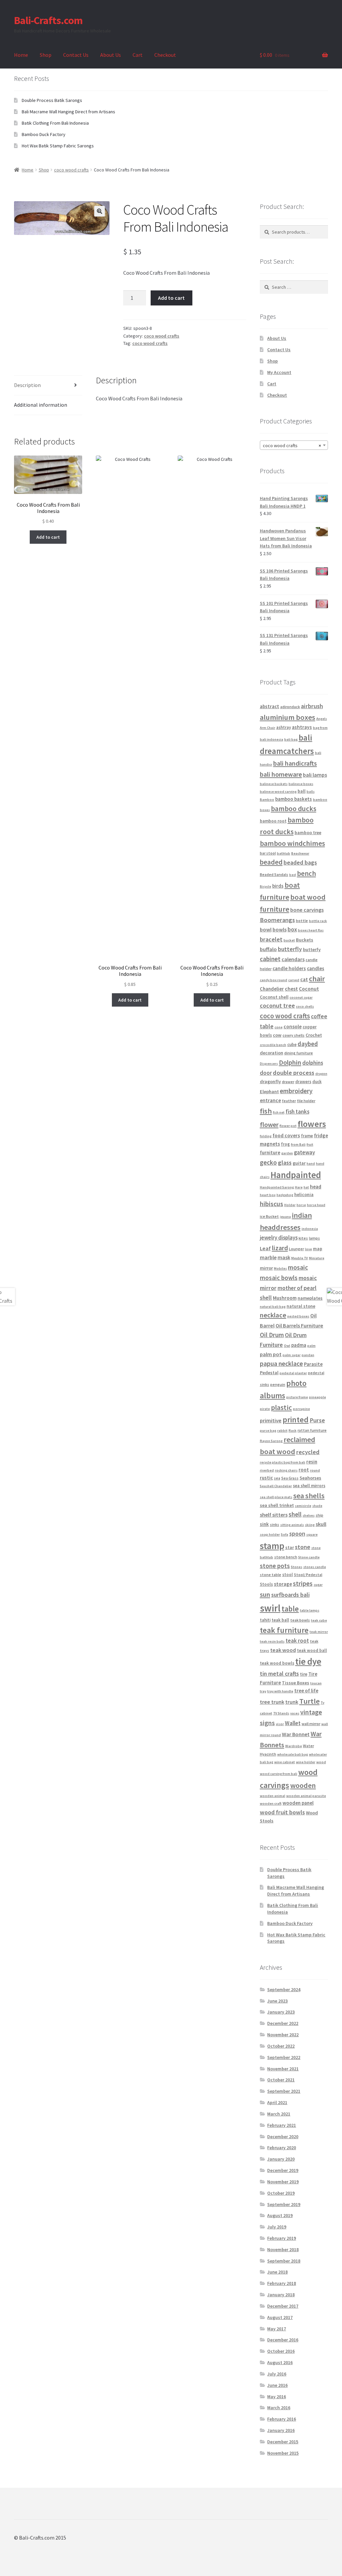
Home (21, 55)
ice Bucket (269, 1216)
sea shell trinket (277, 1505)
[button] (100, 211)
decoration (272, 1053)
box (292, 929)
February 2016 (282, 2419)
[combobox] (294, 445)
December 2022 (283, 2023)
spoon (297, 1533)
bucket (289, 940)
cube (292, 1045)
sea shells (309, 1496)
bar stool (268, 853)
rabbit (282, 1431)
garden (287, 1153)
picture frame (297, 1397)
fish (266, 1111)
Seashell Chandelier (276, 1486)
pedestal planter (293, 1373)
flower (269, 1125)
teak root (297, 1641)
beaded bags (300, 862)
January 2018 (281, 2295)
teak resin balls (272, 1641)
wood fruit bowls (282, 1812)
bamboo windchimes (292, 843)
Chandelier (272, 989)
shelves (309, 1515)
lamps (314, 1238)
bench (306, 874)
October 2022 (281, 2046)
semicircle (303, 1506)
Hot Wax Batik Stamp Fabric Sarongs (58, 146)
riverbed (267, 1470)
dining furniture (299, 1053)
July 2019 (277, 2227)
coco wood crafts (71, 170)
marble (268, 1257)
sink (264, 1524)
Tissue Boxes (296, 1683)
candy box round (274, 980)
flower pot (288, 1126)
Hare (299, 1187)
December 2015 (283, 2442)
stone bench (286, 1557)
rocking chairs (286, 1470)
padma (299, 1345)
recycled (308, 1452)
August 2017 (280, 2317)
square (312, 1534)
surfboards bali (290, 1595)
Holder (290, 1205)
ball (302, 791)
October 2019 (281, 2193)
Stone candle (309, 1557)
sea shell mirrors (309, 1486)
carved (294, 980)
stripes (303, 1583)
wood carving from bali (279, 1774)
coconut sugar (301, 997)
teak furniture (284, 1630)
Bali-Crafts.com (48, 20)
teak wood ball (312, 1650)
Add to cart (171, 298)
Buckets (305, 940)
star (290, 1547)
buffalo (268, 949)
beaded (271, 862)
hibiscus (272, 1204)
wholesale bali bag (293, 1754)
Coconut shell (274, 997)
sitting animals (292, 1525)
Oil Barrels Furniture (299, 1325)
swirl (270, 1608)
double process (294, 1073)
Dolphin (290, 1062)
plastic (281, 1407)
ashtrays (302, 727)
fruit (310, 1144)
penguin (278, 1384)
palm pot (271, 1354)
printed (296, 1420)
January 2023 (281, 2012)
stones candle (315, 1567)
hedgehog (285, 1195)
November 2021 (283, 2069)
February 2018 (282, 2283)
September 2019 (284, 2204)
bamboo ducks (294, 809)
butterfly (290, 949)
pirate (265, 1409)
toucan (316, 1683)
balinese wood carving (278, 792)
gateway (304, 1152)
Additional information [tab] (41, 405)
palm (311, 1346)
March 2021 (279, 2114)
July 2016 (277, 2374)
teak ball (280, 1620)
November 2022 (283, 2035)
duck (317, 1082)
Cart (138, 55)
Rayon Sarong (271, 1441)
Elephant (269, 1091)
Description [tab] (27, 385)
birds (278, 886)
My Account (279, 372)
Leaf (265, 1248)
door (266, 1073)
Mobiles (280, 1268)
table (290, 1609)
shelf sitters (274, 1515)
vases (295, 1713)
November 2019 (283, 2182)
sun (265, 1594)
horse (301, 1205)
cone (279, 1027)
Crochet (314, 1035)
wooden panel (298, 1803)
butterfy (312, 949)
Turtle (309, 1701)
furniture (270, 1152)
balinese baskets (274, 784)
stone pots (275, 1566)
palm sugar (292, 1355)
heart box (268, 1195)
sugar (318, 1585)
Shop (46, 55)
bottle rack (318, 921)
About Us (111, 55)
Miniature (317, 1258)
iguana (285, 1217)
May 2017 (277, 2329)
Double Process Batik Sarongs (52, 100)
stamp (272, 1546)
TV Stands (281, 1713)
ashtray (284, 727)
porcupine (301, 1409)
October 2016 (281, 2351)
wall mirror (311, 1724)
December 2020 (283, 2137)
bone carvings (307, 910)
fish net (279, 1112)
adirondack (290, 707)
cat (304, 979)
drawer (288, 1082)
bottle (302, 921)
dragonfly (270, 1081)
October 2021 (281, 2080)
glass (285, 1163)
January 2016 (281, 2430)
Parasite (313, 1364)
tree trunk (272, 1702)
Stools (266, 1584)
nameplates (310, 1298)
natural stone (301, 1306)
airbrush (312, 706)
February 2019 (282, 2238)
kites (303, 1238)
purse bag (268, 1431)
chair (317, 979)
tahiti (265, 1620)
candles (316, 968)
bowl (266, 929)
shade (317, 1506)
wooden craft (271, 1804)
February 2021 (282, 2125)
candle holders (289, 968)
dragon (321, 1074)
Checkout (165, 55)
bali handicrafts (295, 763)
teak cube (319, 1620)
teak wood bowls (277, 1663)
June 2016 (277, 2385)
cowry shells (294, 1035)
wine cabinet (285, 1762)
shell (295, 1514)
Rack (293, 1431)
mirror (266, 1268)
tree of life (306, 1691)
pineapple (317, 1397)
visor (280, 1724)
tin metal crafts (279, 1673)
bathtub (284, 853)
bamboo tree (308, 832)
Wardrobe (294, 1746)
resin (312, 1462)
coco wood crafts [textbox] (292, 445)
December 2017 (283, 2306)
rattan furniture (312, 1430)
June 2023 (277, 2001)
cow (277, 1035)
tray (263, 1691)
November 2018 (283, 2249)
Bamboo (267, 800)
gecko (268, 1162)
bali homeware (281, 774)
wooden (303, 1785)
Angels (322, 719)
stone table (271, 1575)
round (315, 1470)
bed (293, 875)
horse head (316, 1205)
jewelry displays (279, 1238)
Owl (287, 1346)
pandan (308, 1355)
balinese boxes (301, 784)
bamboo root (273, 821)
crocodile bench (273, 1045)
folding (266, 1136)
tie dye (308, 1661)
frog (285, 1144)
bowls (280, 929)
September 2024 (284, 1989)
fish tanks (297, 1112)
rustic (266, 1478)
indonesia (310, 1229)
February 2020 (282, 2148)
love (308, 1249)
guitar (299, 1163)
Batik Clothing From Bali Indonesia (55, 123)
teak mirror (319, 1632)
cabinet (270, 959)
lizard (280, 1248)
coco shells (305, 1006)
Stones (297, 1567)
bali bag (291, 739)
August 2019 (280, 2215)
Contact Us (76, 55)
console (293, 1026)
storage (283, 1584)
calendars (293, 959)
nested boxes (298, 1316)
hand (311, 1164)
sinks (275, 1524)
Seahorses (310, 1478)
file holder (306, 1101)
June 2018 (277, 2272)
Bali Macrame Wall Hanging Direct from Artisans (68, 112)
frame (307, 1136)
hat (306, 1187)
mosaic (298, 1267)
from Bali (298, 1144)
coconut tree (277, 1005)
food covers (286, 1135)
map (318, 1249)
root (304, 1470)
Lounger (296, 1249)
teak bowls (300, 1620)
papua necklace (281, 1364)
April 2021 (277, 2102)
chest (291, 989)
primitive (271, 1420)
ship (319, 1515)
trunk (292, 1702)
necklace (273, 1315)
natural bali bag (273, 1307)
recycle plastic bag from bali (283, 1462)
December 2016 (283, 2340)
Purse (317, 1420)
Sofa (285, 1534)
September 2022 (284, 2057)
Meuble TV (300, 1258)
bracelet (271, 939)
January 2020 (281, 2159)
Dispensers (269, 1064)
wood (321, 1762)
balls (311, 792)
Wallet (293, 1723)
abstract (270, 706)
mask (284, 1257)
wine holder (306, 1762)
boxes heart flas (311, 930)
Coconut (309, 989)
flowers (312, 1124)
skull (321, 1524)
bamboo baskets (294, 799)
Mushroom (285, 1298)
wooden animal (273, 1796)
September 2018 (284, 2261)
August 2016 (280, 2362)
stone (303, 1547)
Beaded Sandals (274, 874)
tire (304, 1674)
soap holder (270, 1534)
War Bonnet (296, 1734)
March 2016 (279, 2408)
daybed (308, 1044)
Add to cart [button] (48, 537)
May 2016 (277, 2397)
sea (277, 1478)
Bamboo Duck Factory (44, 134)
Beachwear (300, 853)
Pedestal (269, 1373)
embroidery (296, 1091)
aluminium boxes (288, 717)
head (316, 1187)
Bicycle (266, 886)
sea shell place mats (276, 1497)
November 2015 (283, 2453)
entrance (270, 1100)
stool (288, 1575)
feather (289, 1101)
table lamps (310, 1610)
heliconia (304, 1194)
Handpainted (296, 1175)
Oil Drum (272, 1335)
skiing (310, 1525)
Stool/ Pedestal (308, 1575)
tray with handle (280, 1691)
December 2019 (283, 2170)
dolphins (313, 1063)
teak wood (283, 1650)
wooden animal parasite (306, 1796)
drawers (303, 1082)
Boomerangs (277, 920)
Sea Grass (290, 1478)
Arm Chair (268, 728)
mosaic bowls (279, 1278)
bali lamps (315, 775)
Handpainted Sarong (277, 1187)
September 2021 (284, 2091)
